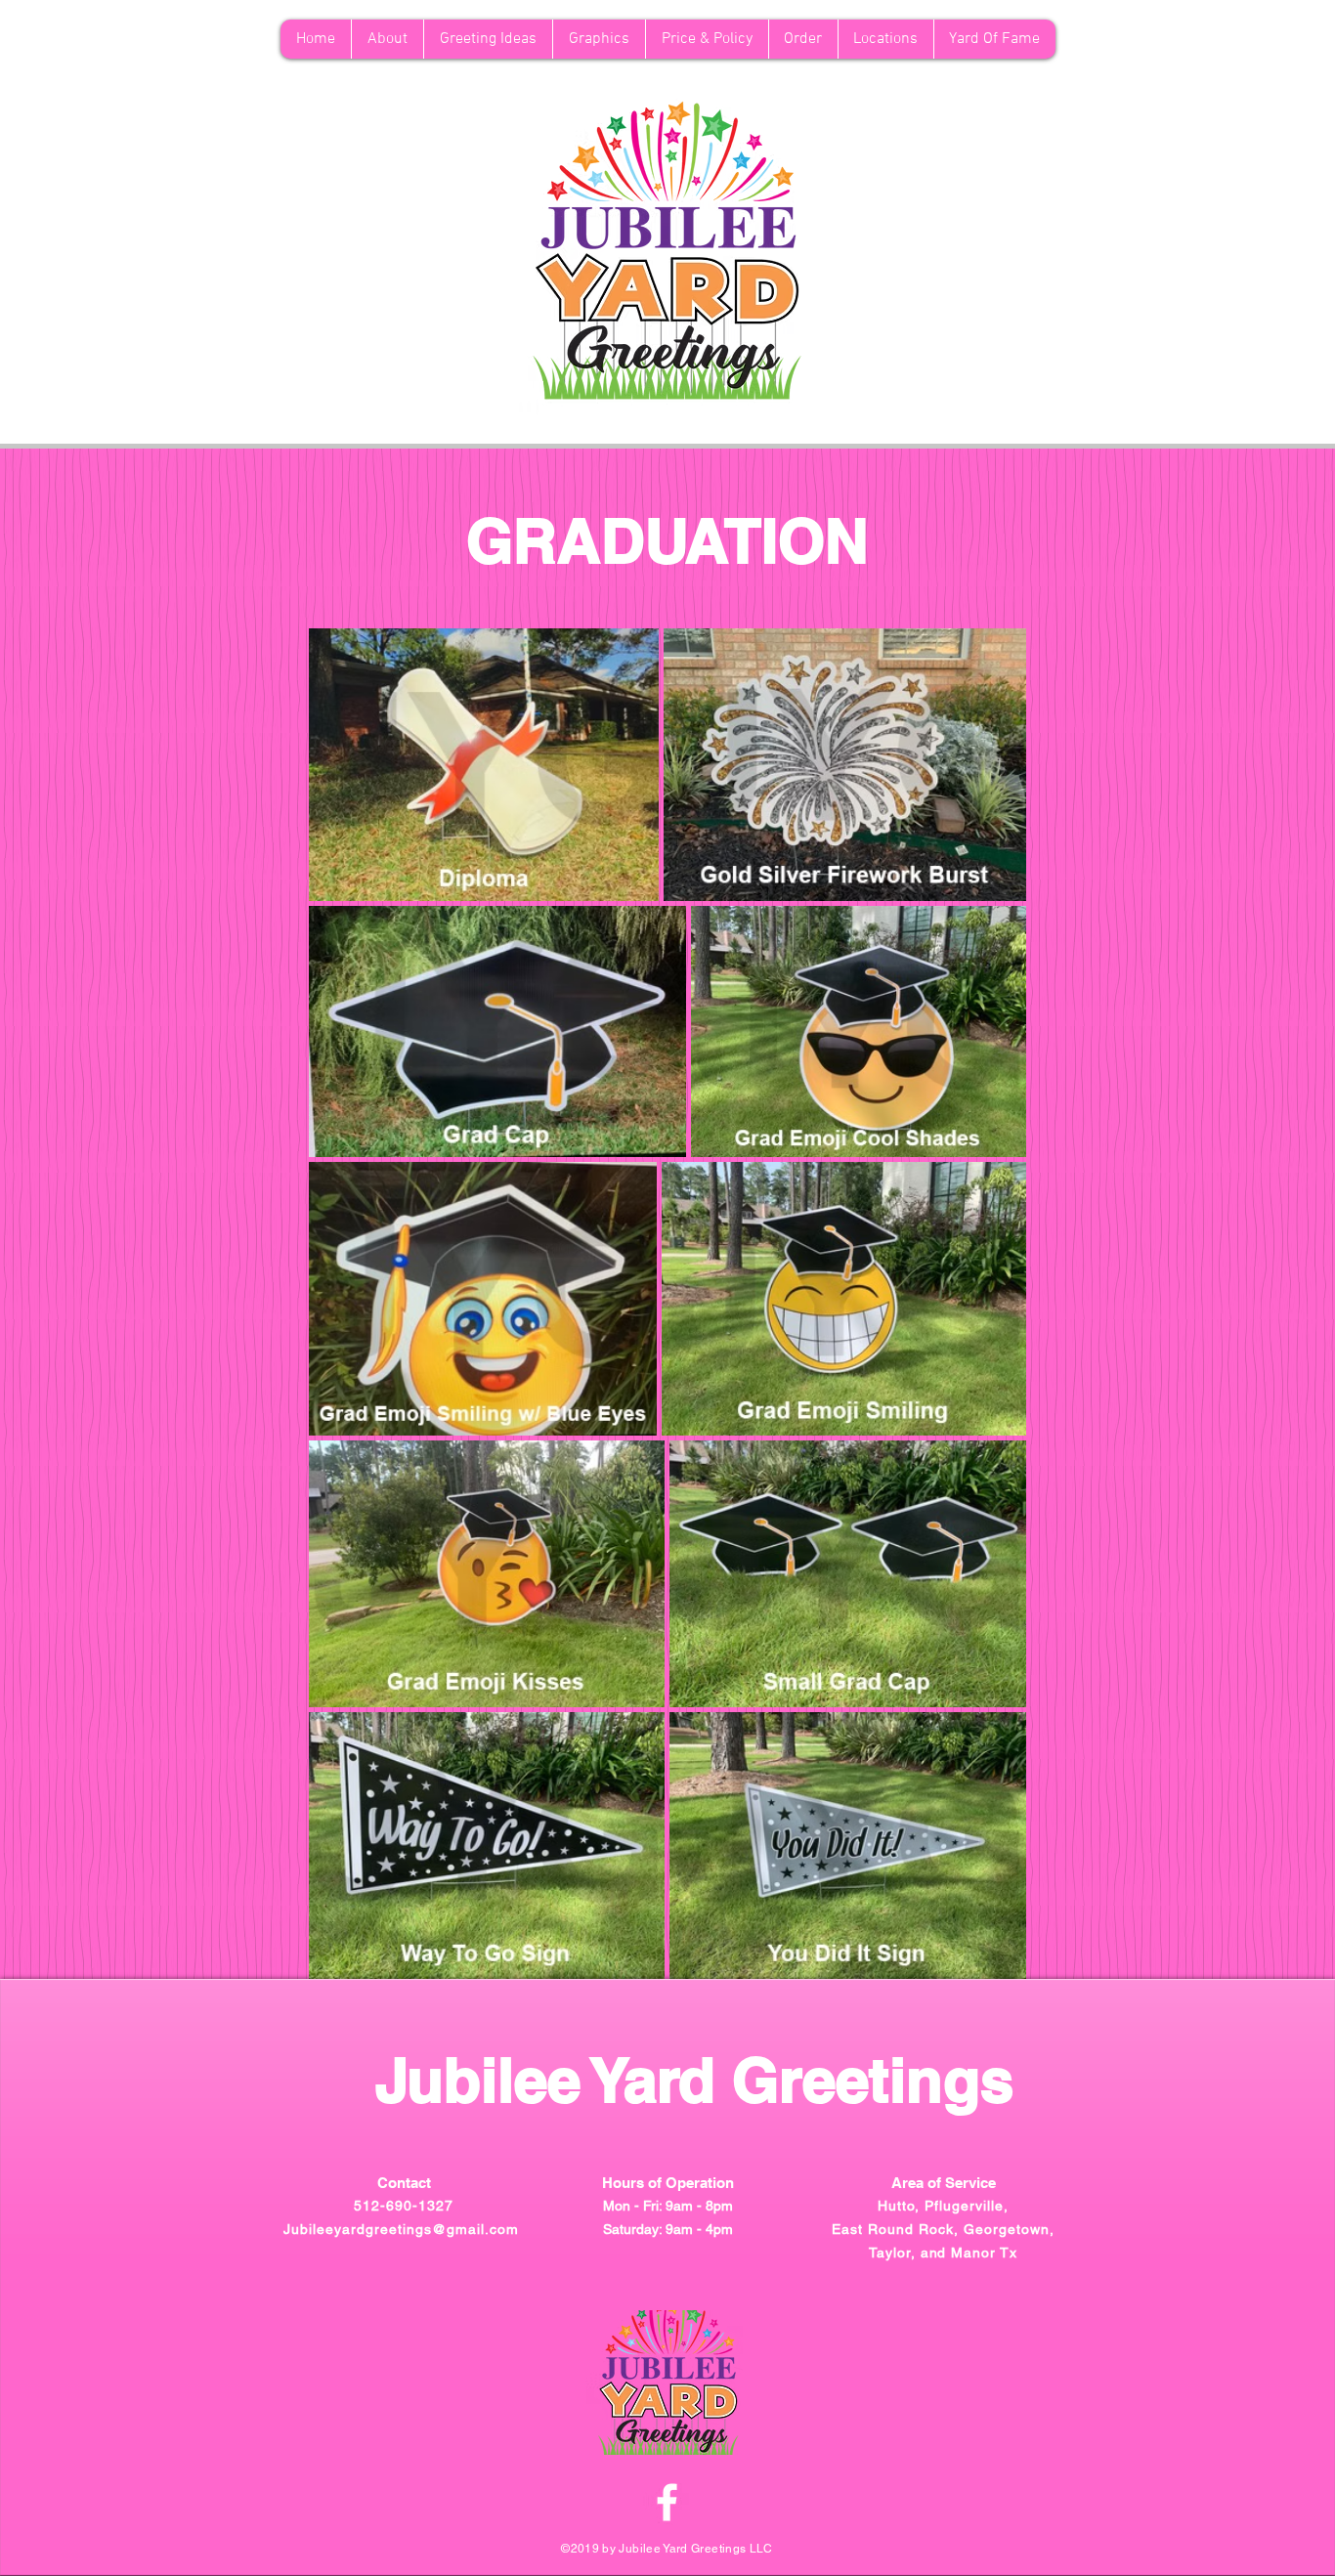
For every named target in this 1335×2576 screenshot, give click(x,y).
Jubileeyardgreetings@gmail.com (401, 2229)
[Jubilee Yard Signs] (667, 2502)
